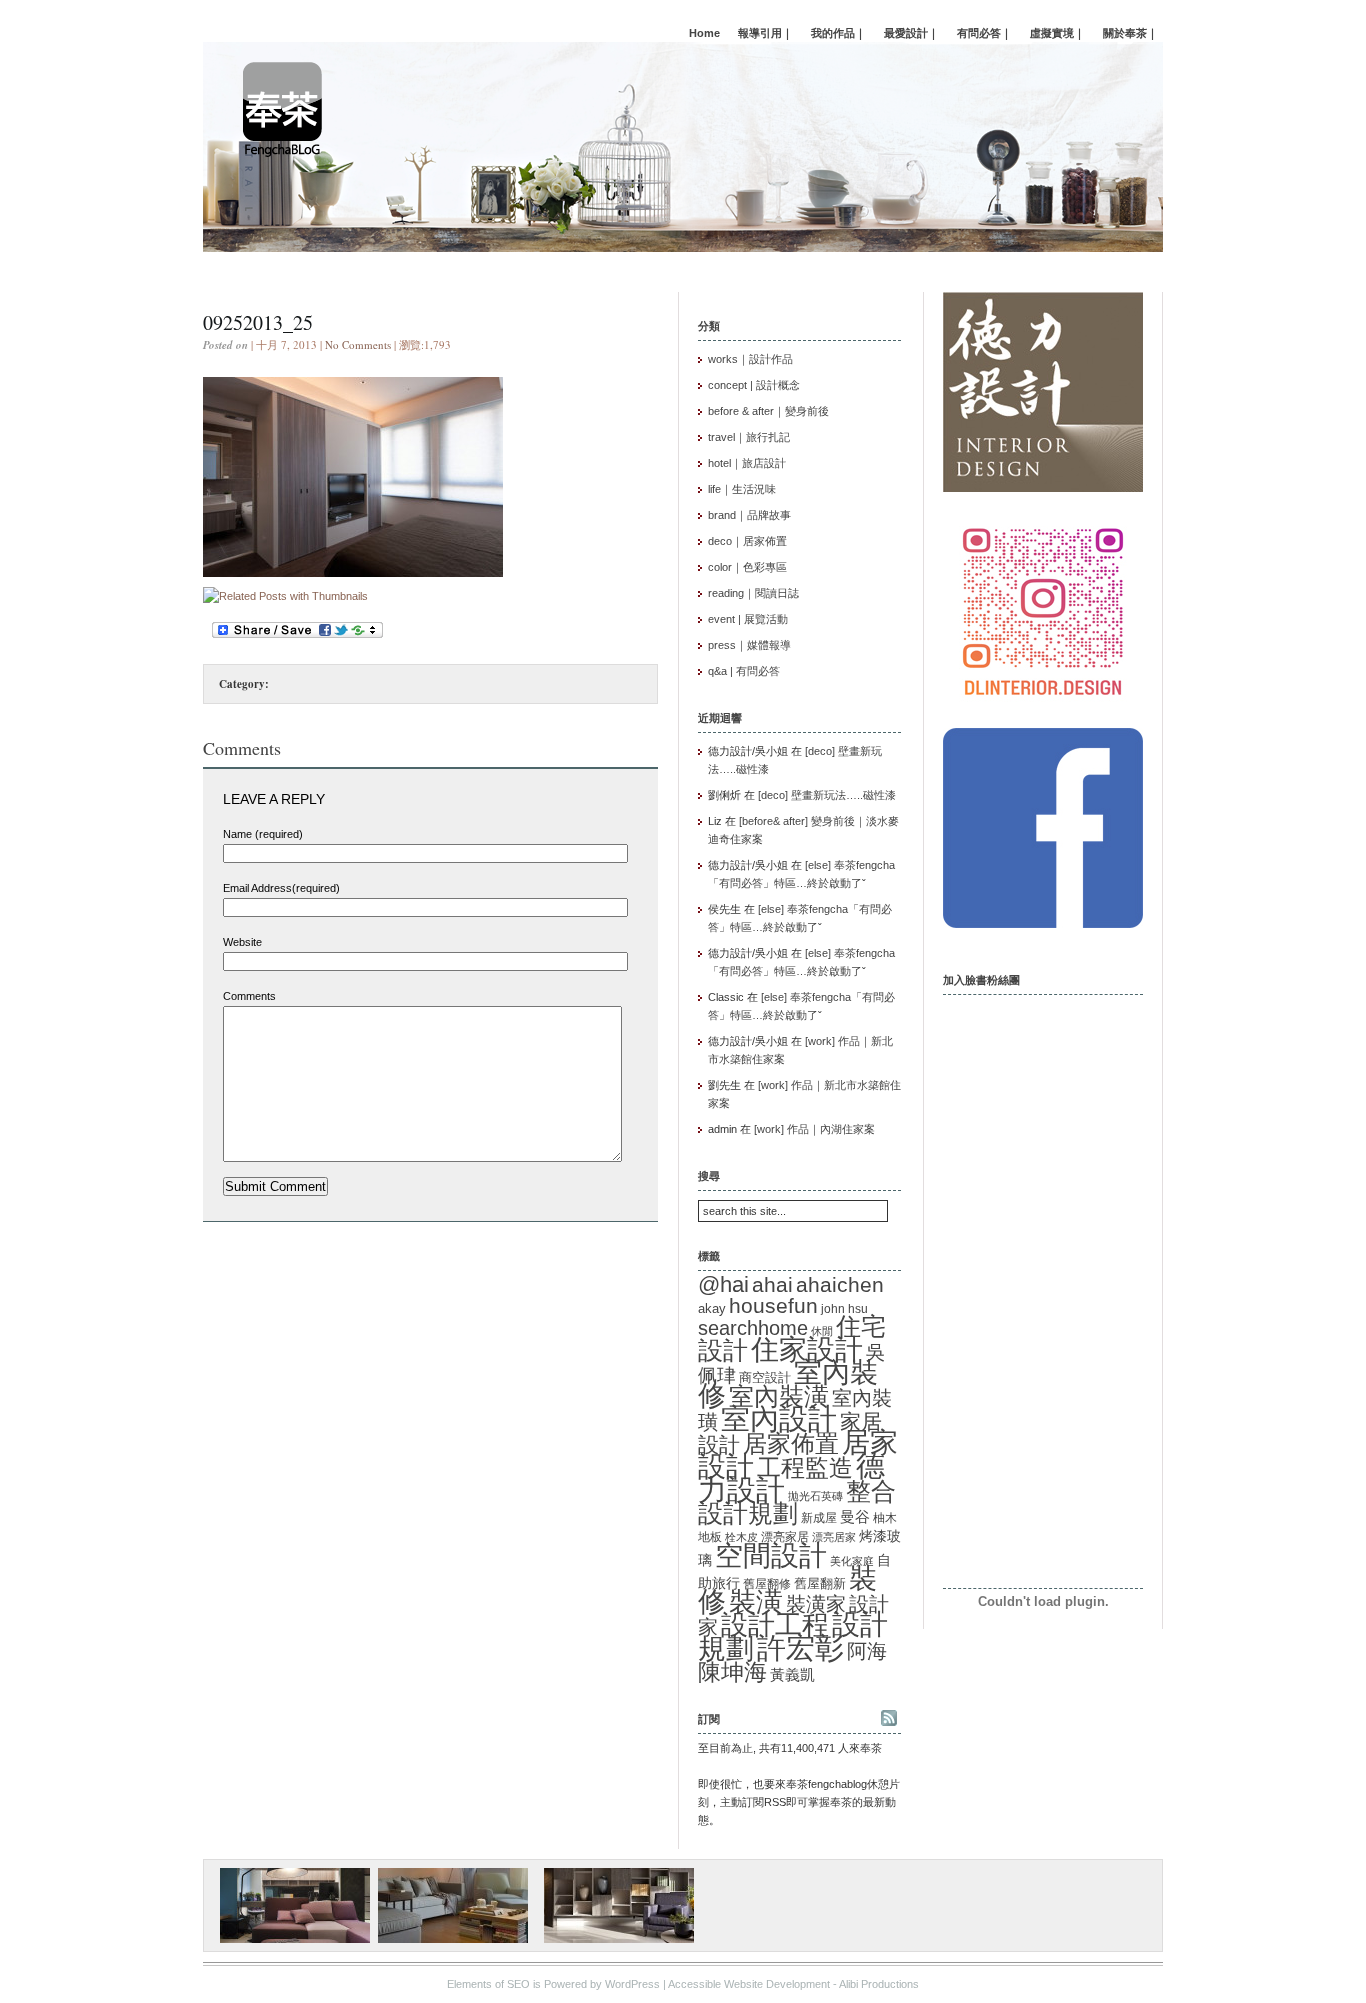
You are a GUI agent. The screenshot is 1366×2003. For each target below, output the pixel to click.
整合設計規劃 (797, 1502)
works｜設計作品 (750, 359)
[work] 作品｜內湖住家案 (814, 1129)
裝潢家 (816, 1604)
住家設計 (807, 1349)
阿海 (867, 1650)
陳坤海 (732, 1672)
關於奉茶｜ (1130, 33)
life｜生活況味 (742, 489)
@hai (723, 1284)
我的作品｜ (838, 33)
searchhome (753, 1328)
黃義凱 (792, 1675)
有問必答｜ (984, 33)
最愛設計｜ (911, 33)
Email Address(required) (281, 888)
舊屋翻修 (767, 1584)
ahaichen (840, 1284)
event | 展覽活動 (748, 619)
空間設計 (771, 1555)
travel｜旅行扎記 (749, 437)
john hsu (844, 1309)
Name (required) (263, 834)
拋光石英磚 (815, 1496)
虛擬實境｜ (1057, 33)
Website (242, 942)
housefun (773, 1305)
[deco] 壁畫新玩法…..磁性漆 (827, 795)
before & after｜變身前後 (768, 411)
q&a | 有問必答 (744, 671)
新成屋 (819, 1517)
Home (704, 33)
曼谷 (855, 1517)
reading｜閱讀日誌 (753, 593)
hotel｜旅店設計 (747, 463)
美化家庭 (852, 1561)
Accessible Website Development (749, 1984)
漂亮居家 (834, 1537)
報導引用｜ (765, 33)
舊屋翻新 (820, 1583)
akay (712, 1308)
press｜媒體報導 (749, 645)
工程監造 (805, 1467)
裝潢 (756, 1601)
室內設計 (779, 1419)
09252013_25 (258, 322)
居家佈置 (791, 1443)
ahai (772, 1284)
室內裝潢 (779, 1396)
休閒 (822, 1331)
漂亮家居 (785, 1537)
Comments (249, 996)
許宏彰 (800, 1648)
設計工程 (775, 1624)
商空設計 (765, 1378)
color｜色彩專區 (747, 567)
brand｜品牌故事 (749, 515)
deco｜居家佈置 (747, 541)
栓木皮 (741, 1537)
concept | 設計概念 (754, 385)
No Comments (358, 344)
